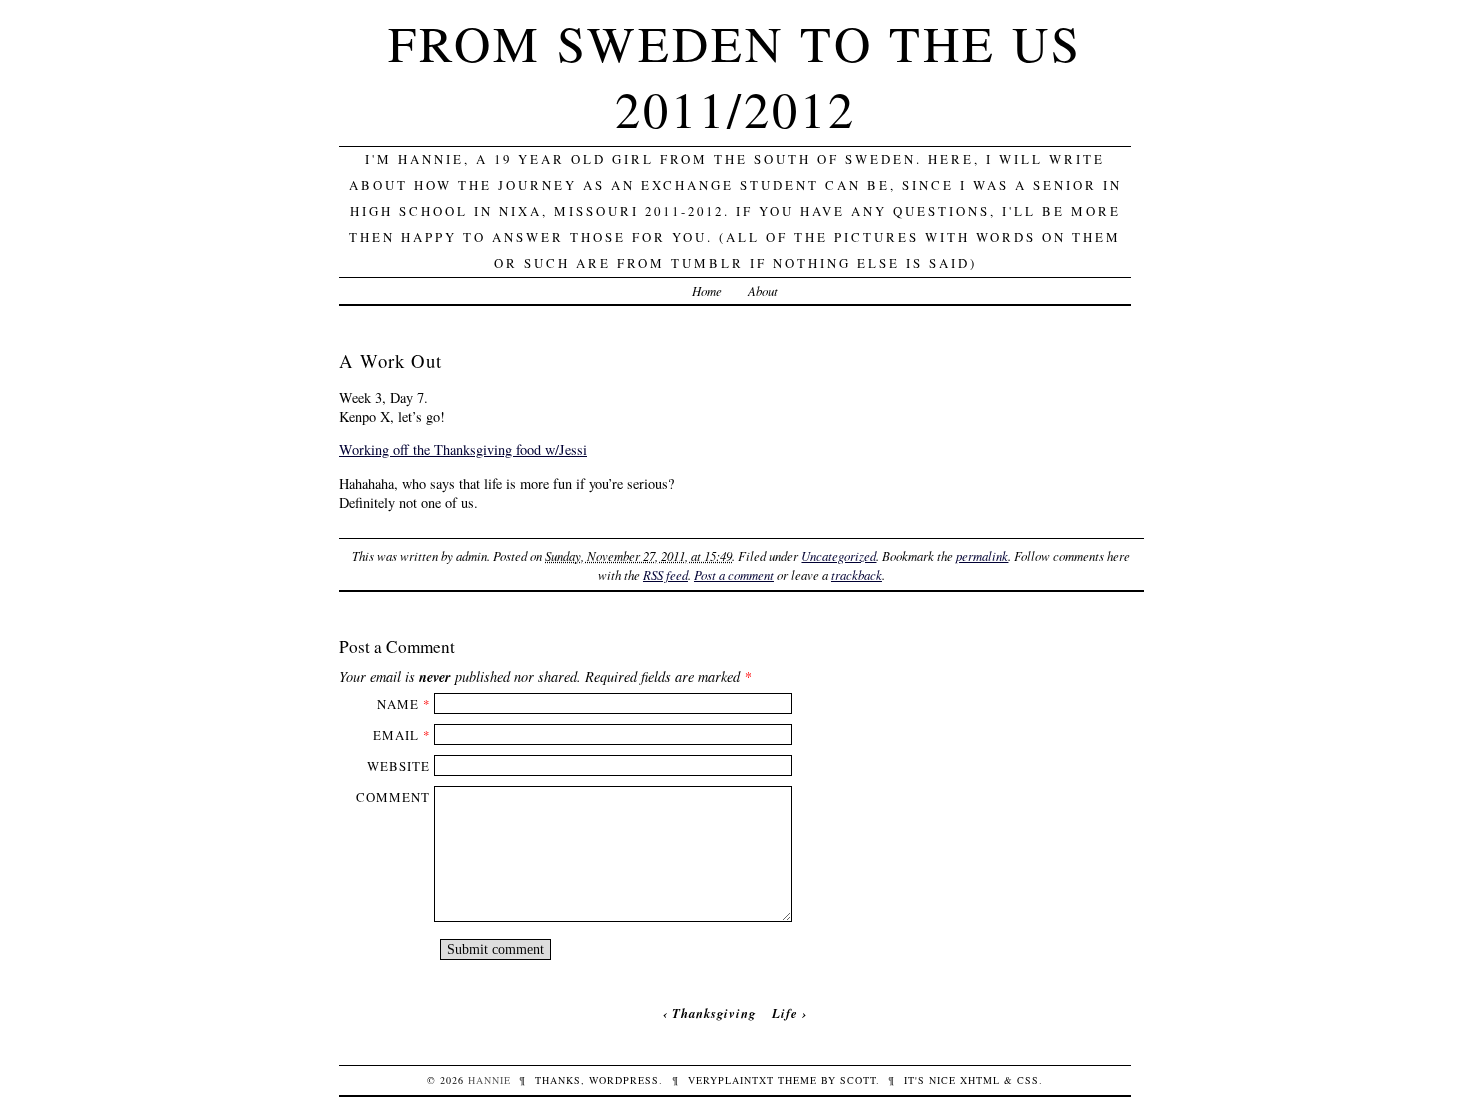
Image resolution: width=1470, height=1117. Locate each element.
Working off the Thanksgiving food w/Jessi (463, 449)
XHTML (980, 1080)
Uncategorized (838, 555)
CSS (1028, 1080)
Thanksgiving (714, 1013)
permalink (982, 555)
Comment (393, 797)
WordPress (624, 1080)
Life (785, 1013)
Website (398, 766)
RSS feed (665, 574)
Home (707, 290)
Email (396, 735)
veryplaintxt (731, 1080)
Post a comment (734, 574)
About (763, 290)
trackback (856, 574)
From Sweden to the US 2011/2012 (735, 75)
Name (398, 704)
